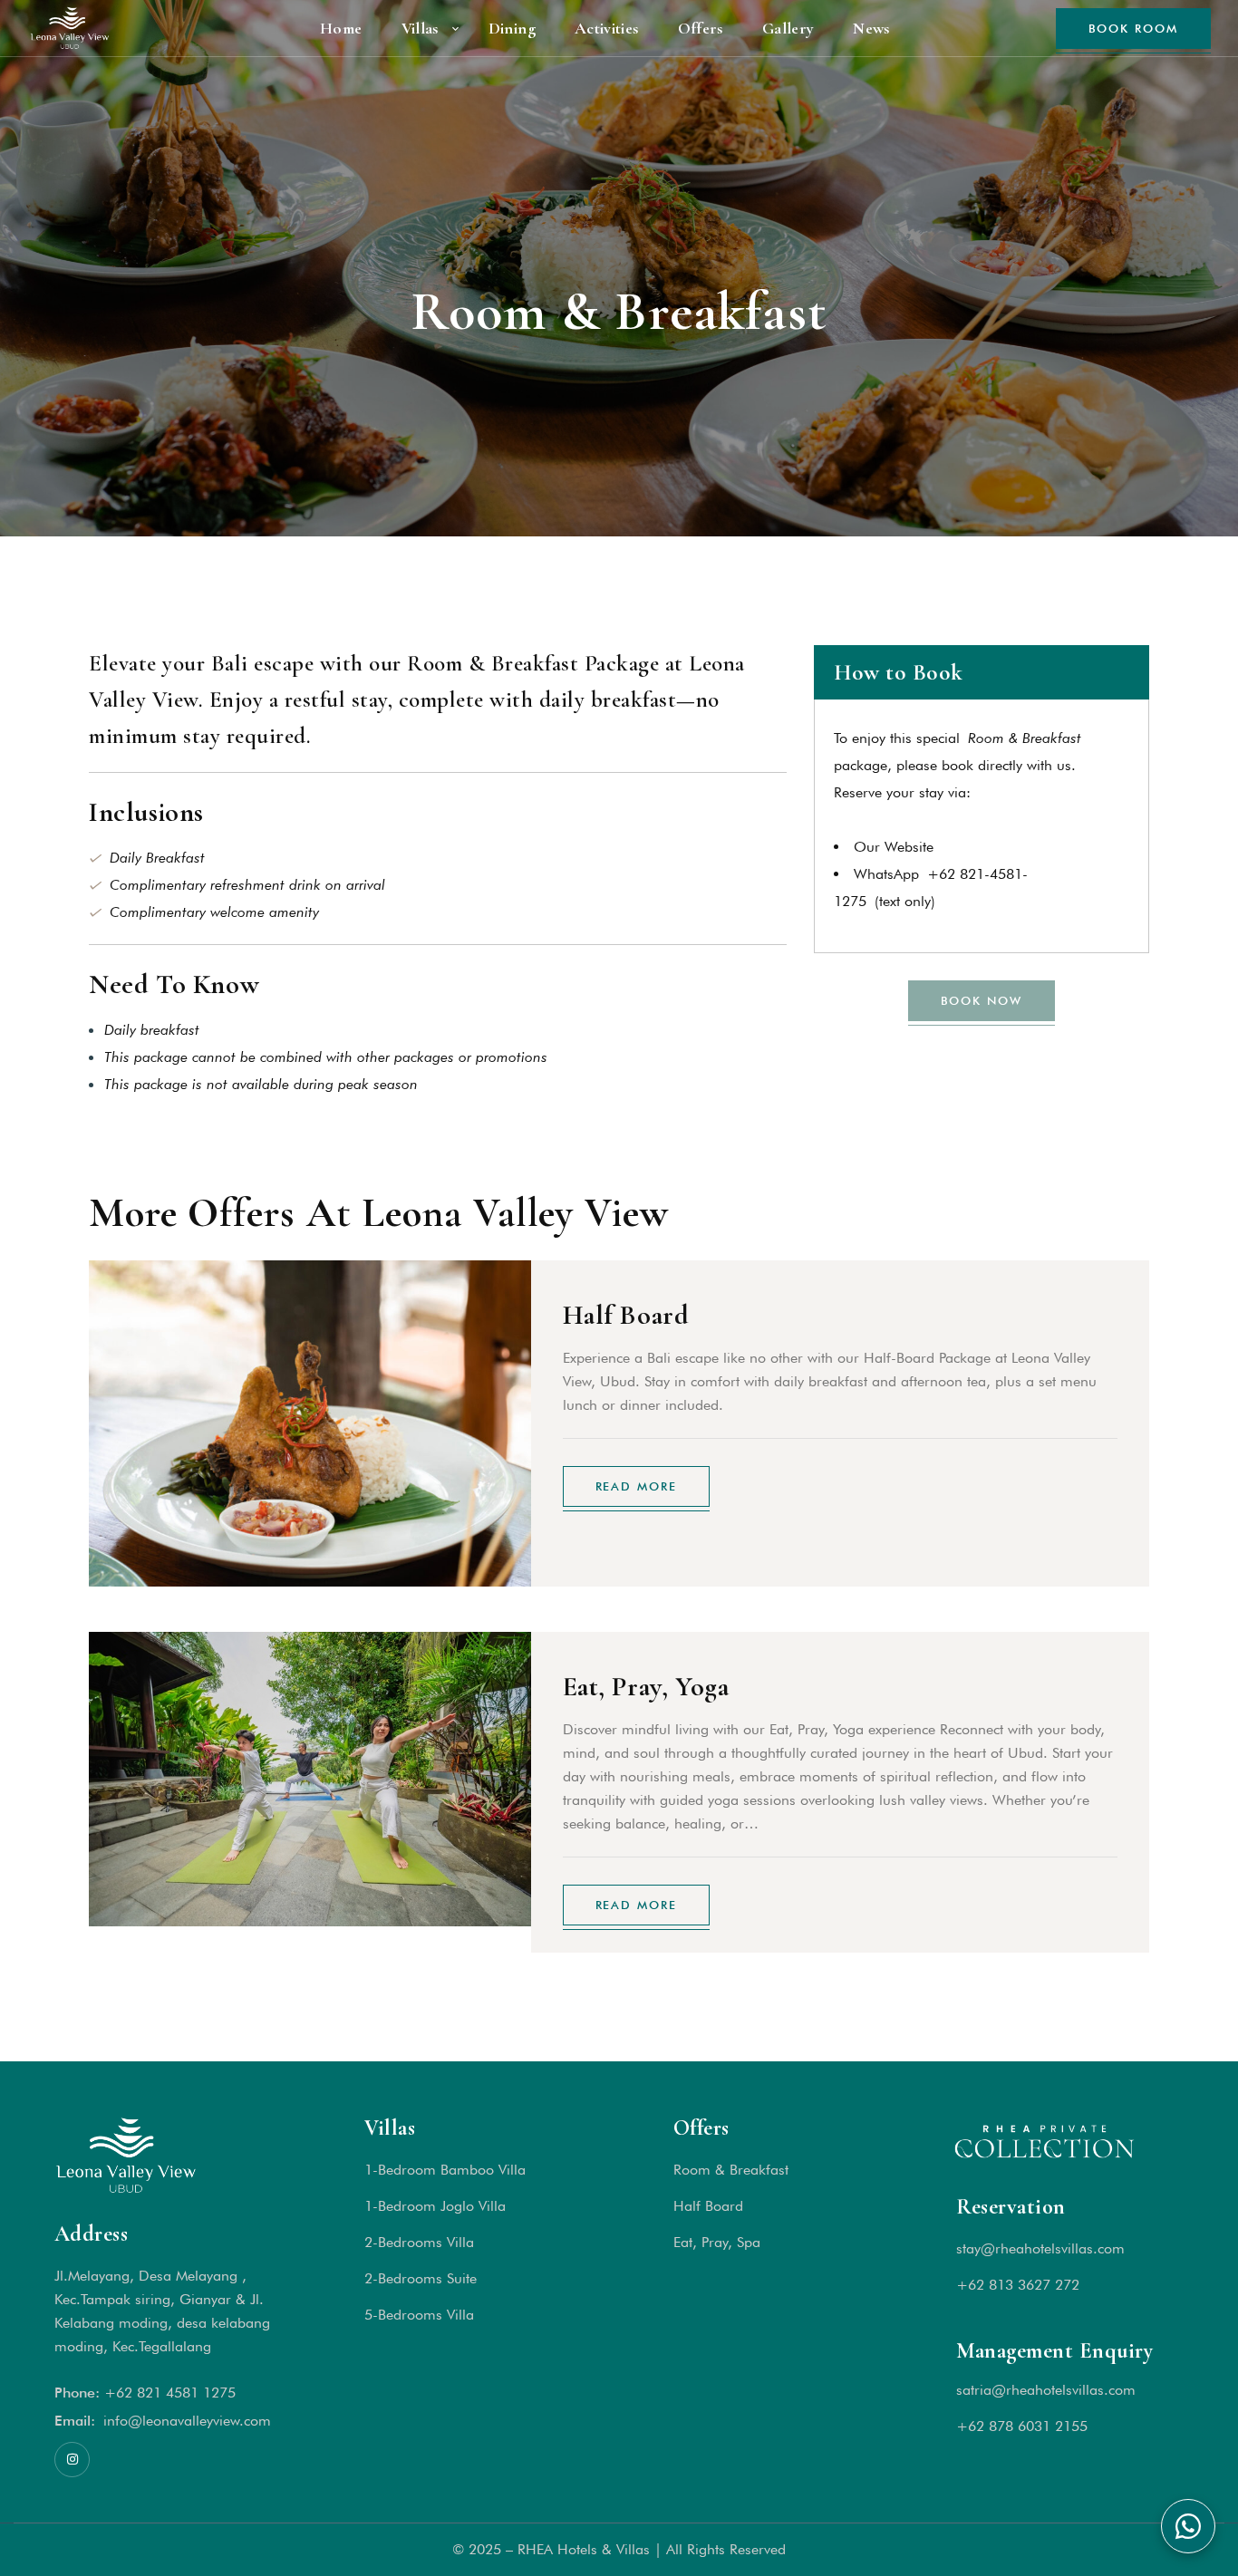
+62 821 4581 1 (158, 2393)
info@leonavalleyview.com (187, 2421)
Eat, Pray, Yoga (646, 1687)
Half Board (626, 1315)
